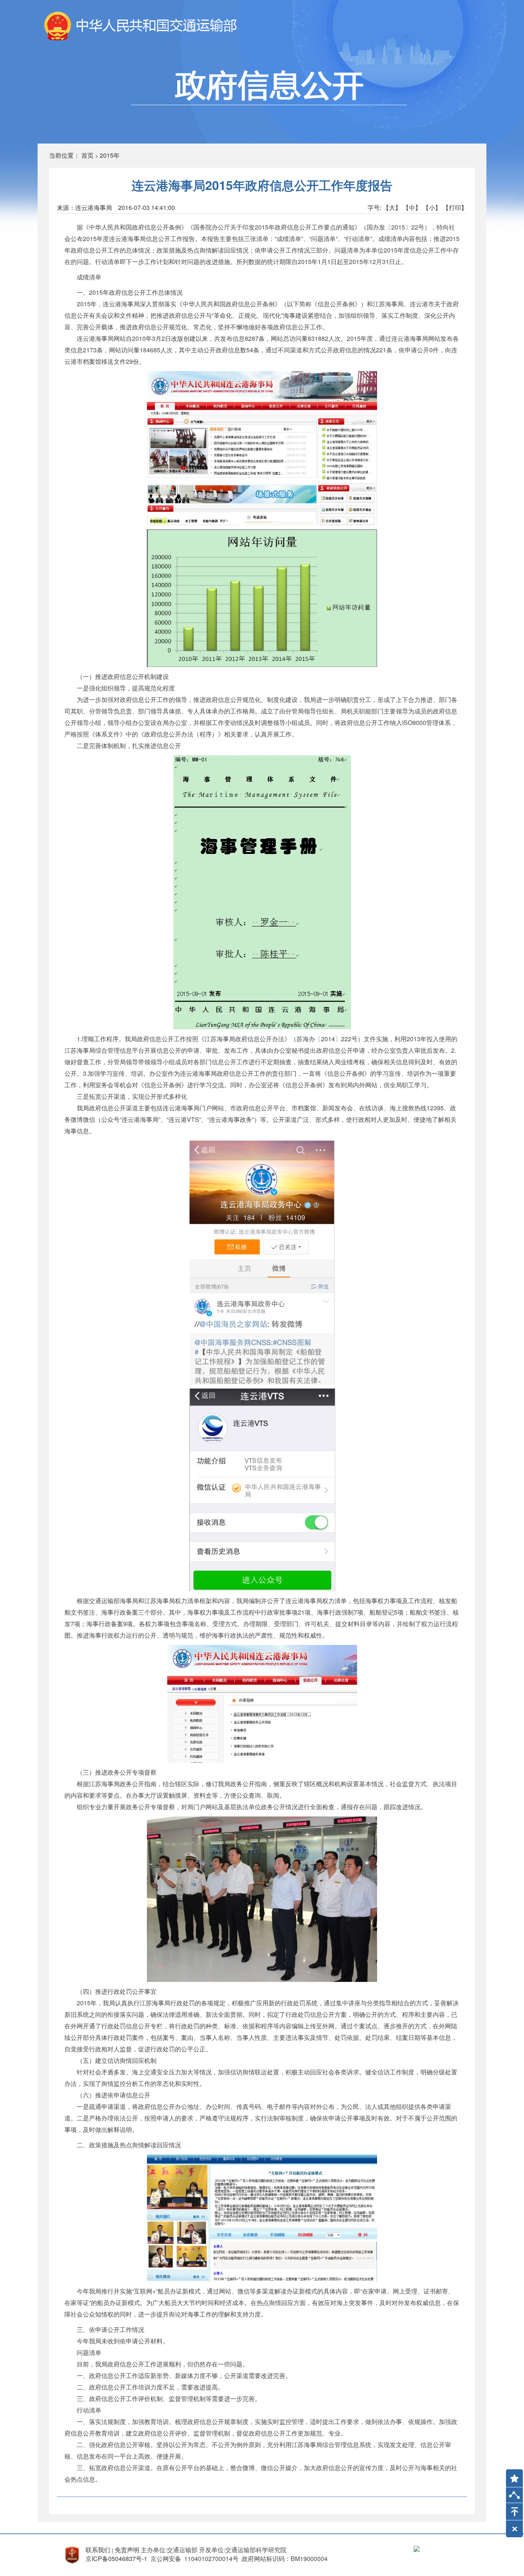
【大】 (392, 207)
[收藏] (512, 2475)
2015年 (110, 155)
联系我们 (98, 2550)
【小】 (432, 207)
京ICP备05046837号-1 (116, 2559)
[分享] (514, 2497)
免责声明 (127, 2550)
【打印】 (455, 207)
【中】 (412, 207)
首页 (87, 155)
